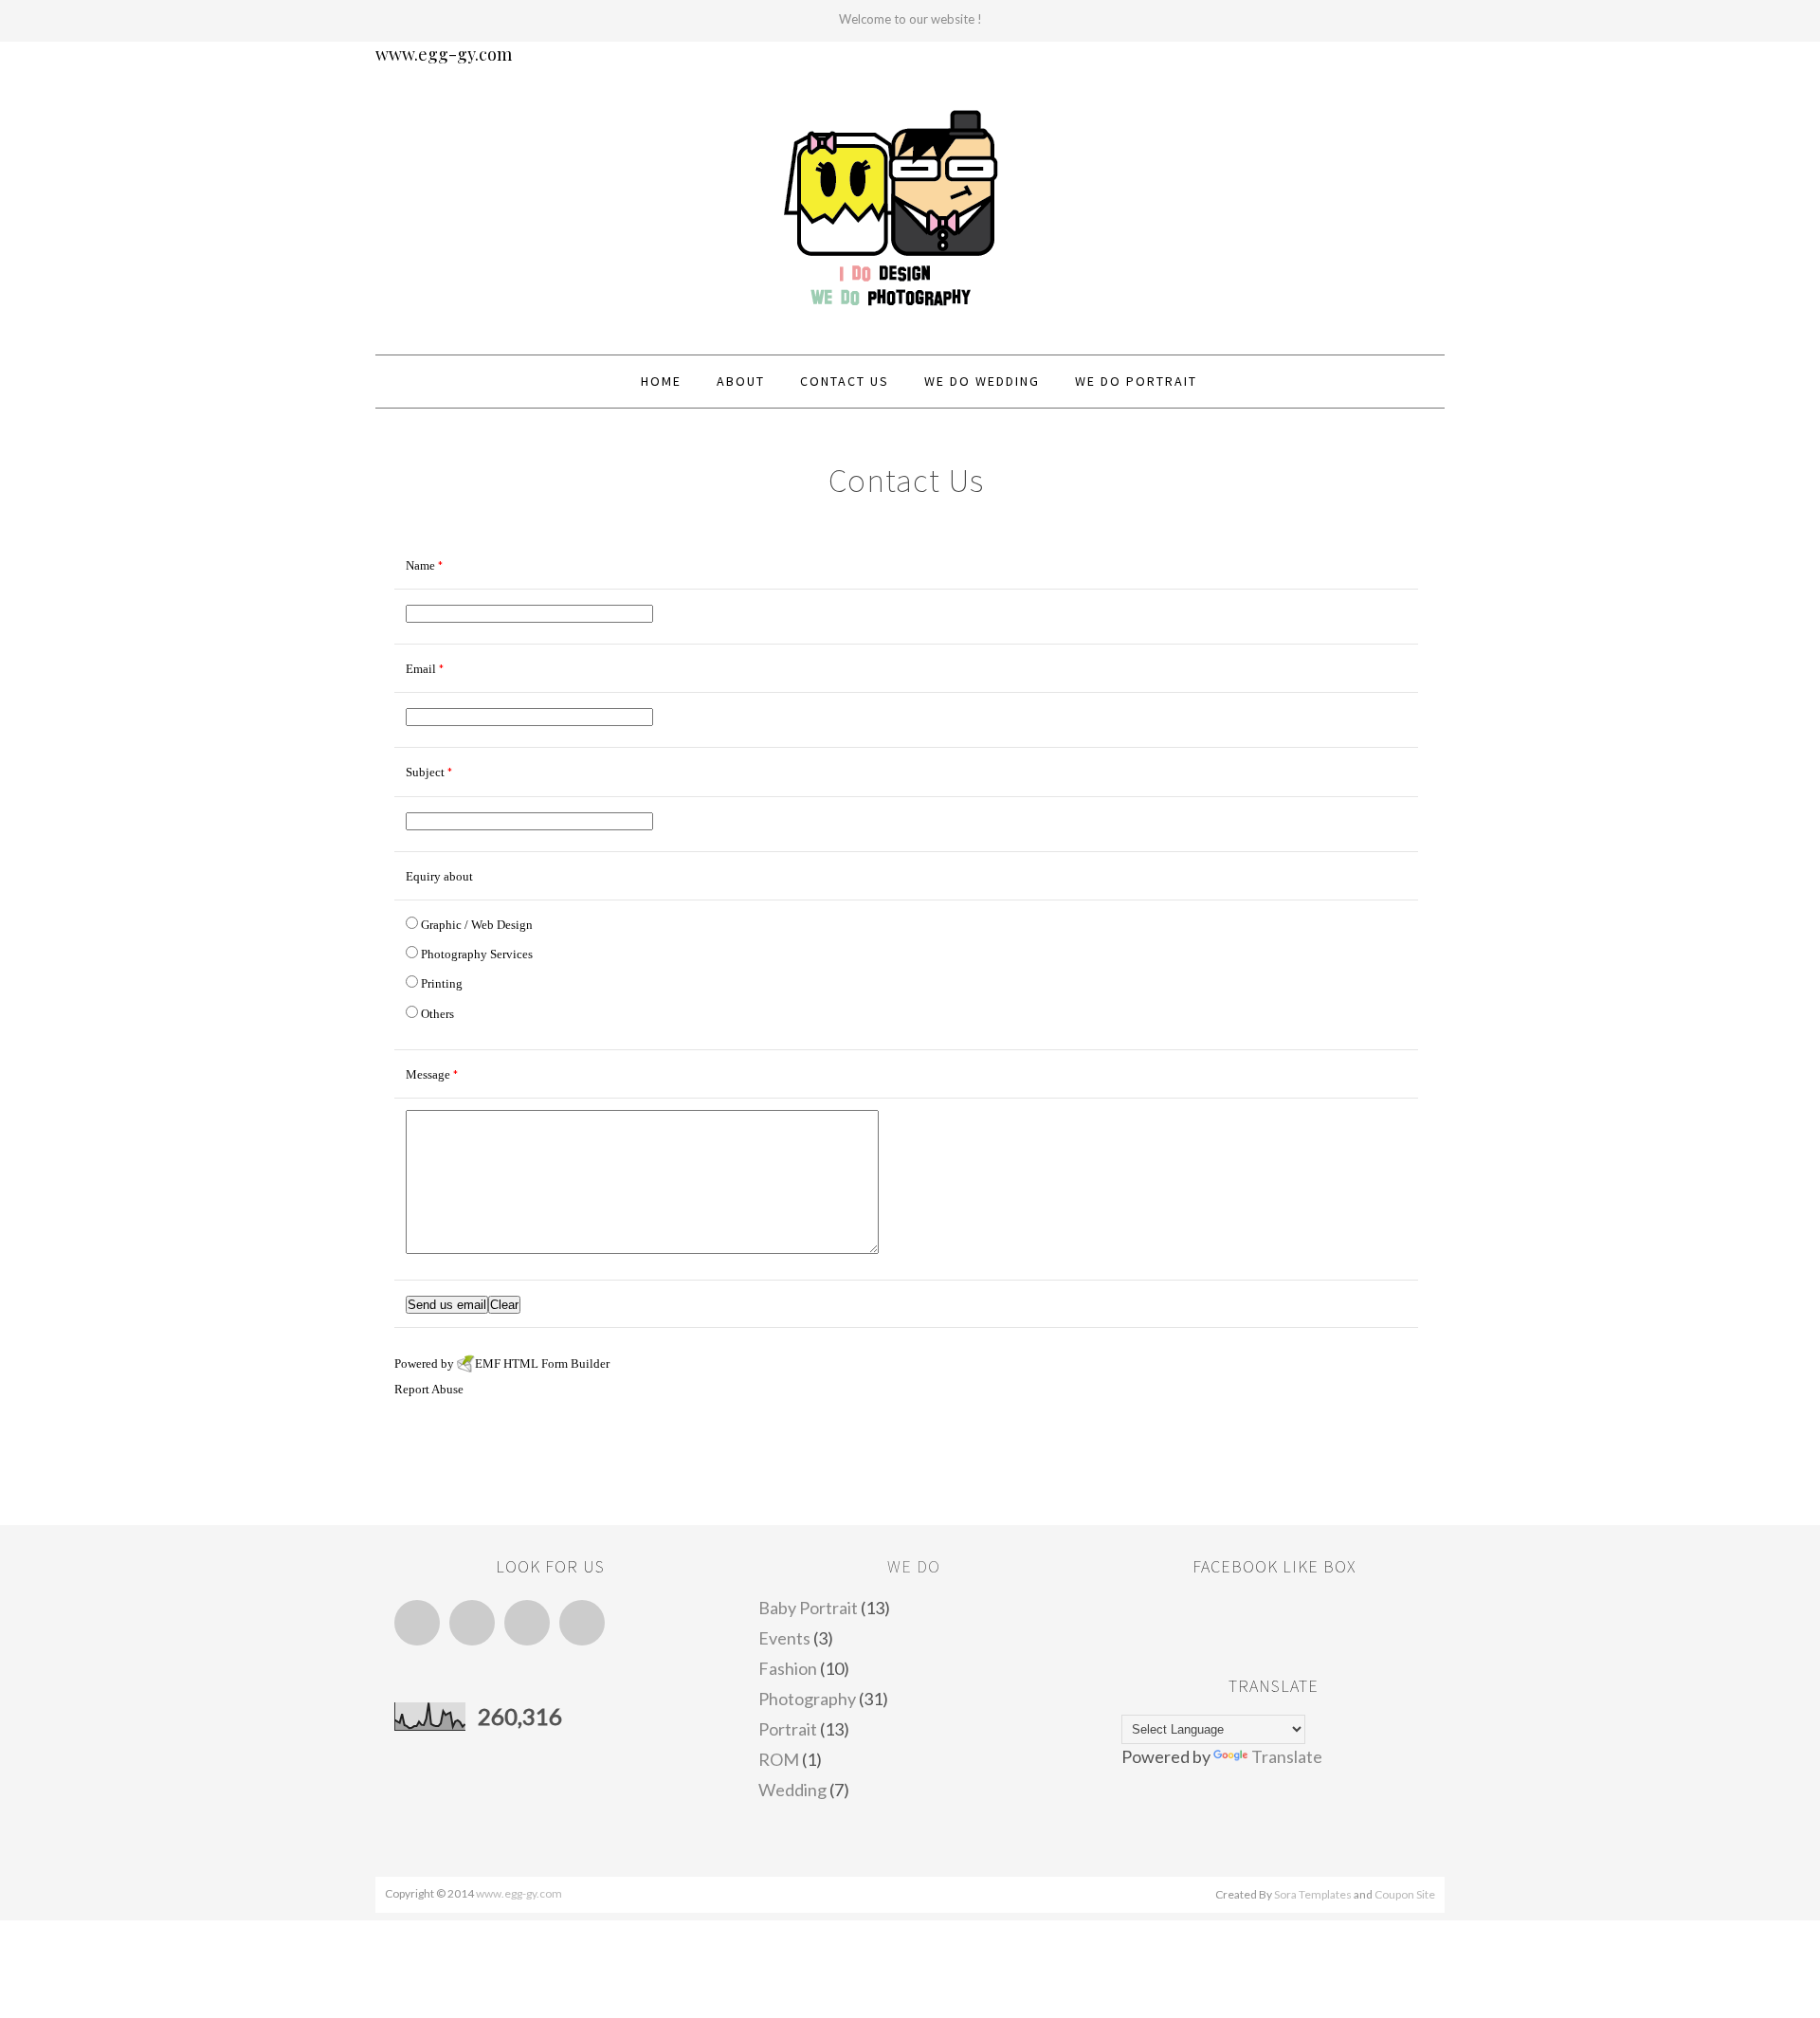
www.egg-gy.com (444, 54)
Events (784, 1638)
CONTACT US (845, 381)
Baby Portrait (808, 1608)
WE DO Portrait (1136, 381)
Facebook (417, 1623)
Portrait (788, 1729)
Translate (1287, 1756)
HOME (661, 381)
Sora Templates (1313, 1894)
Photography (807, 1699)
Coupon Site (1405, 1894)
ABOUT (741, 381)
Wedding (792, 1790)
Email (582, 1623)
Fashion (788, 1668)
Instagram (472, 1623)
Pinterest (527, 1623)
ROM (779, 1759)
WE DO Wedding (982, 381)
